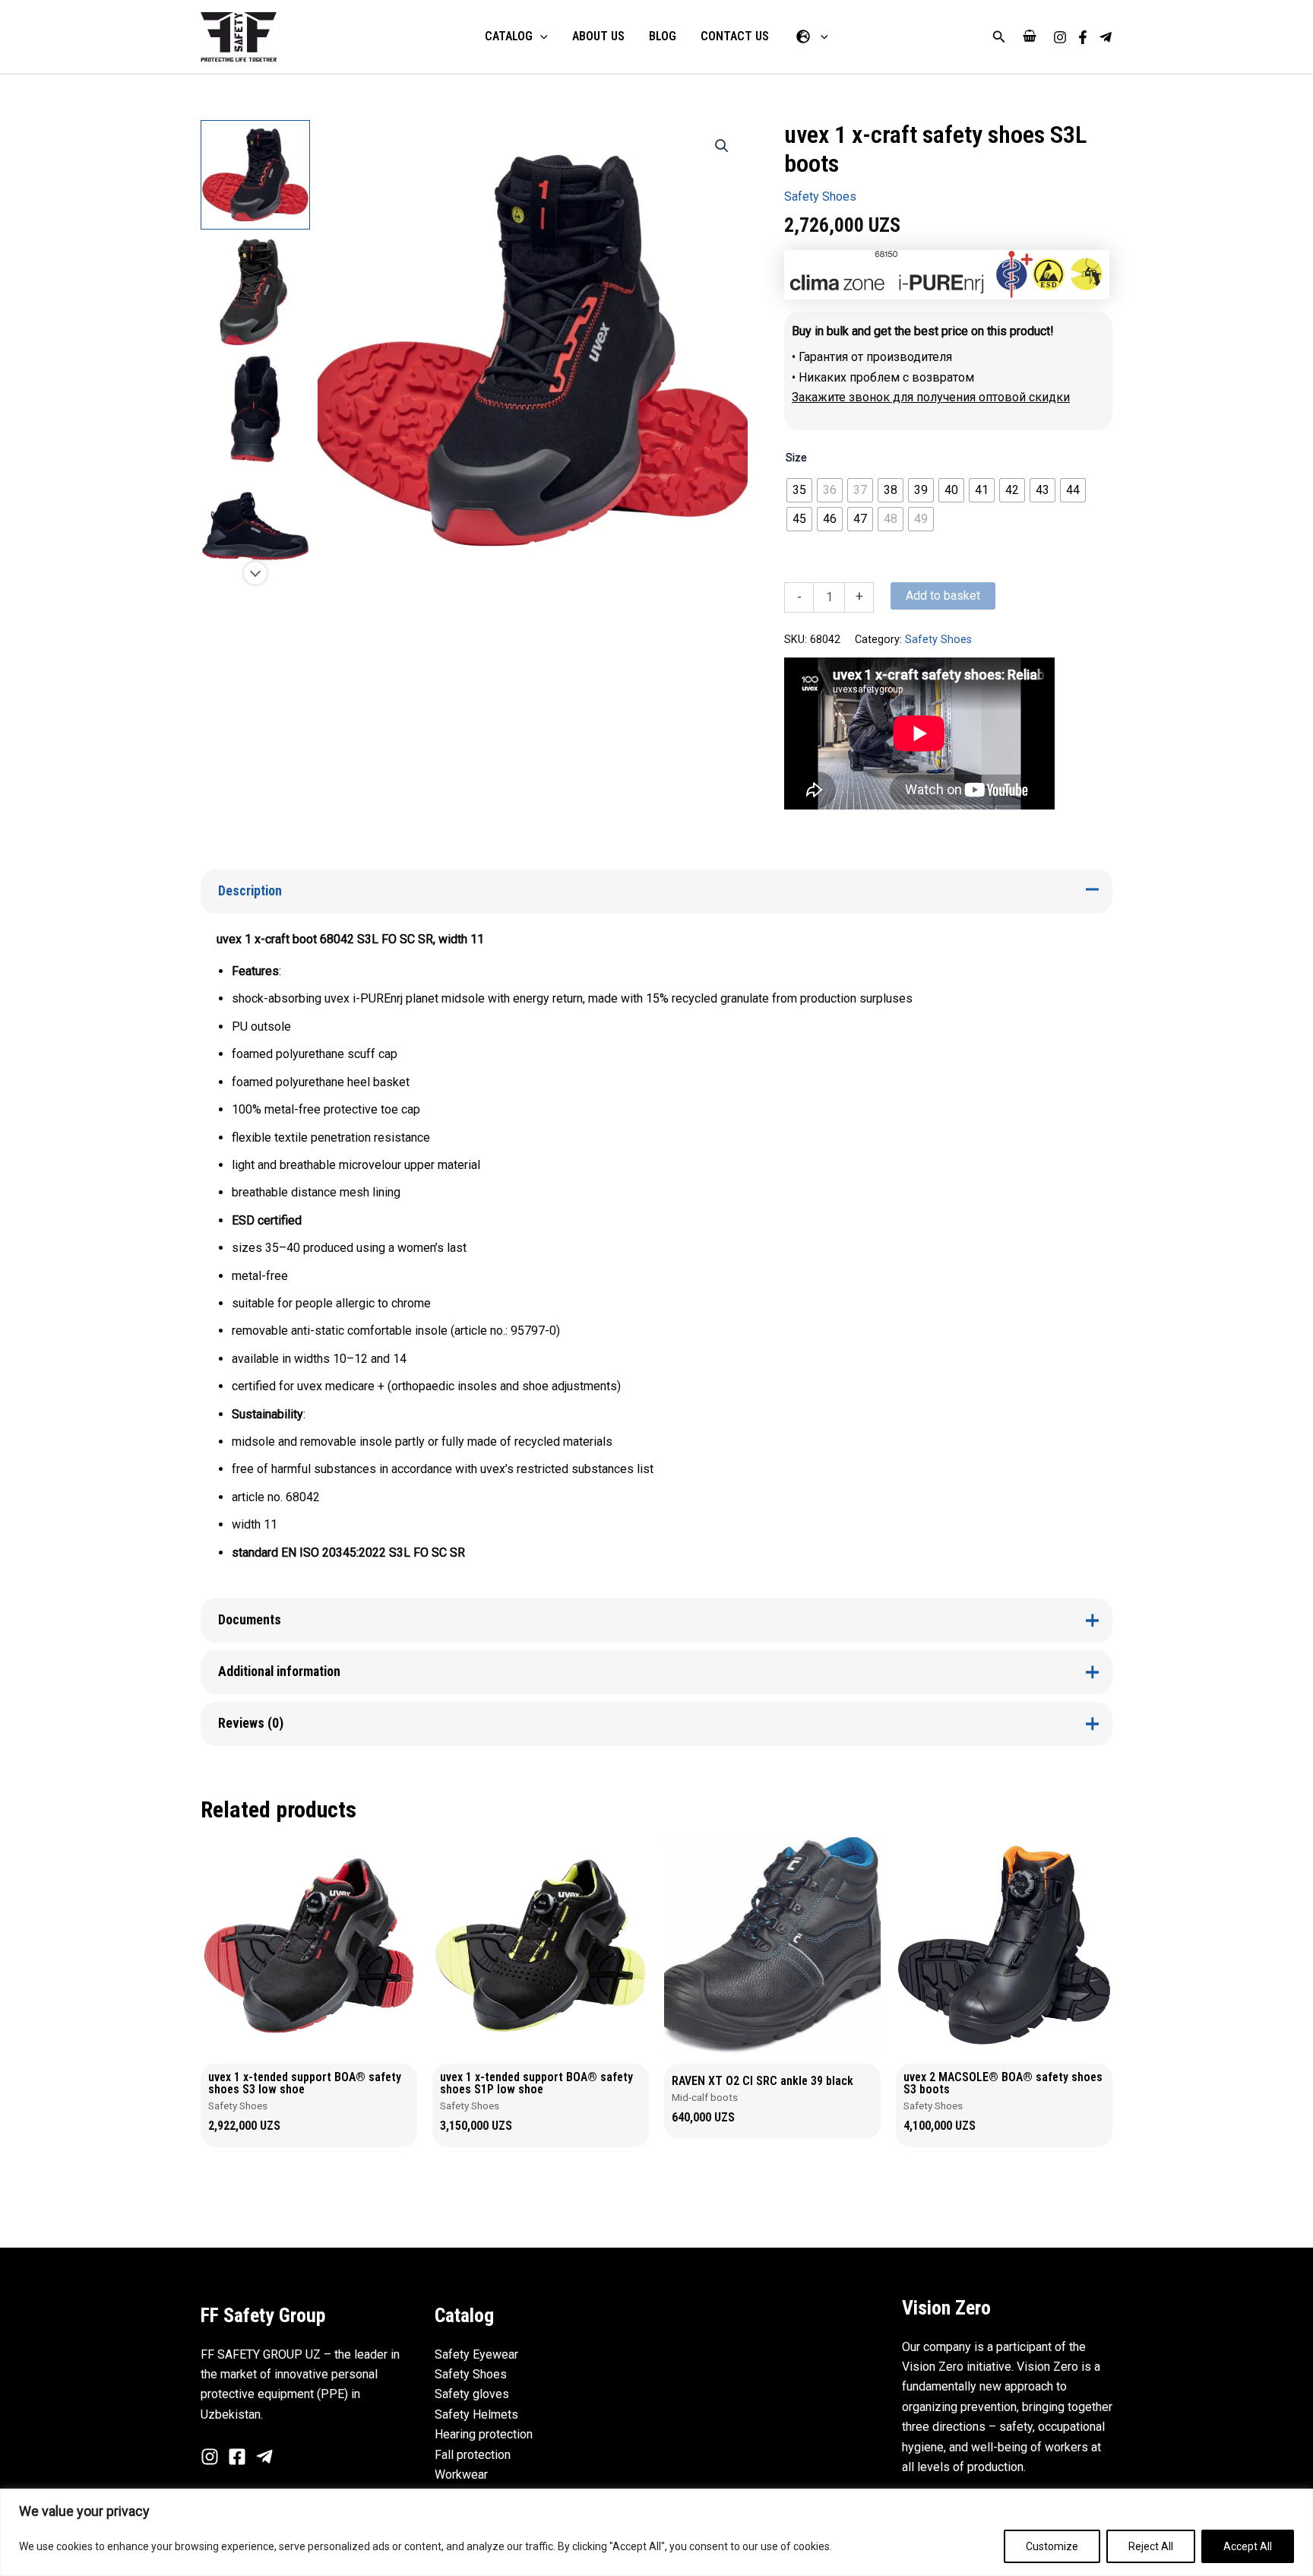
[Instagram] (1060, 37)
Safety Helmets (476, 2414)
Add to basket (943, 596)
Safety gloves (472, 2394)
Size (796, 458)
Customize (1052, 2546)
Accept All (1248, 2546)
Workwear (461, 2475)
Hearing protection (484, 2434)
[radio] (799, 490)
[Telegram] (1106, 37)
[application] (540, 36)
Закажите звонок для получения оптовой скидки (931, 397)
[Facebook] (1083, 37)
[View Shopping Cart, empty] (1030, 37)
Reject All (1151, 2546)
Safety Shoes (820, 196)
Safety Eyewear (476, 2354)
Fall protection (473, 2455)
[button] (999, 37)
